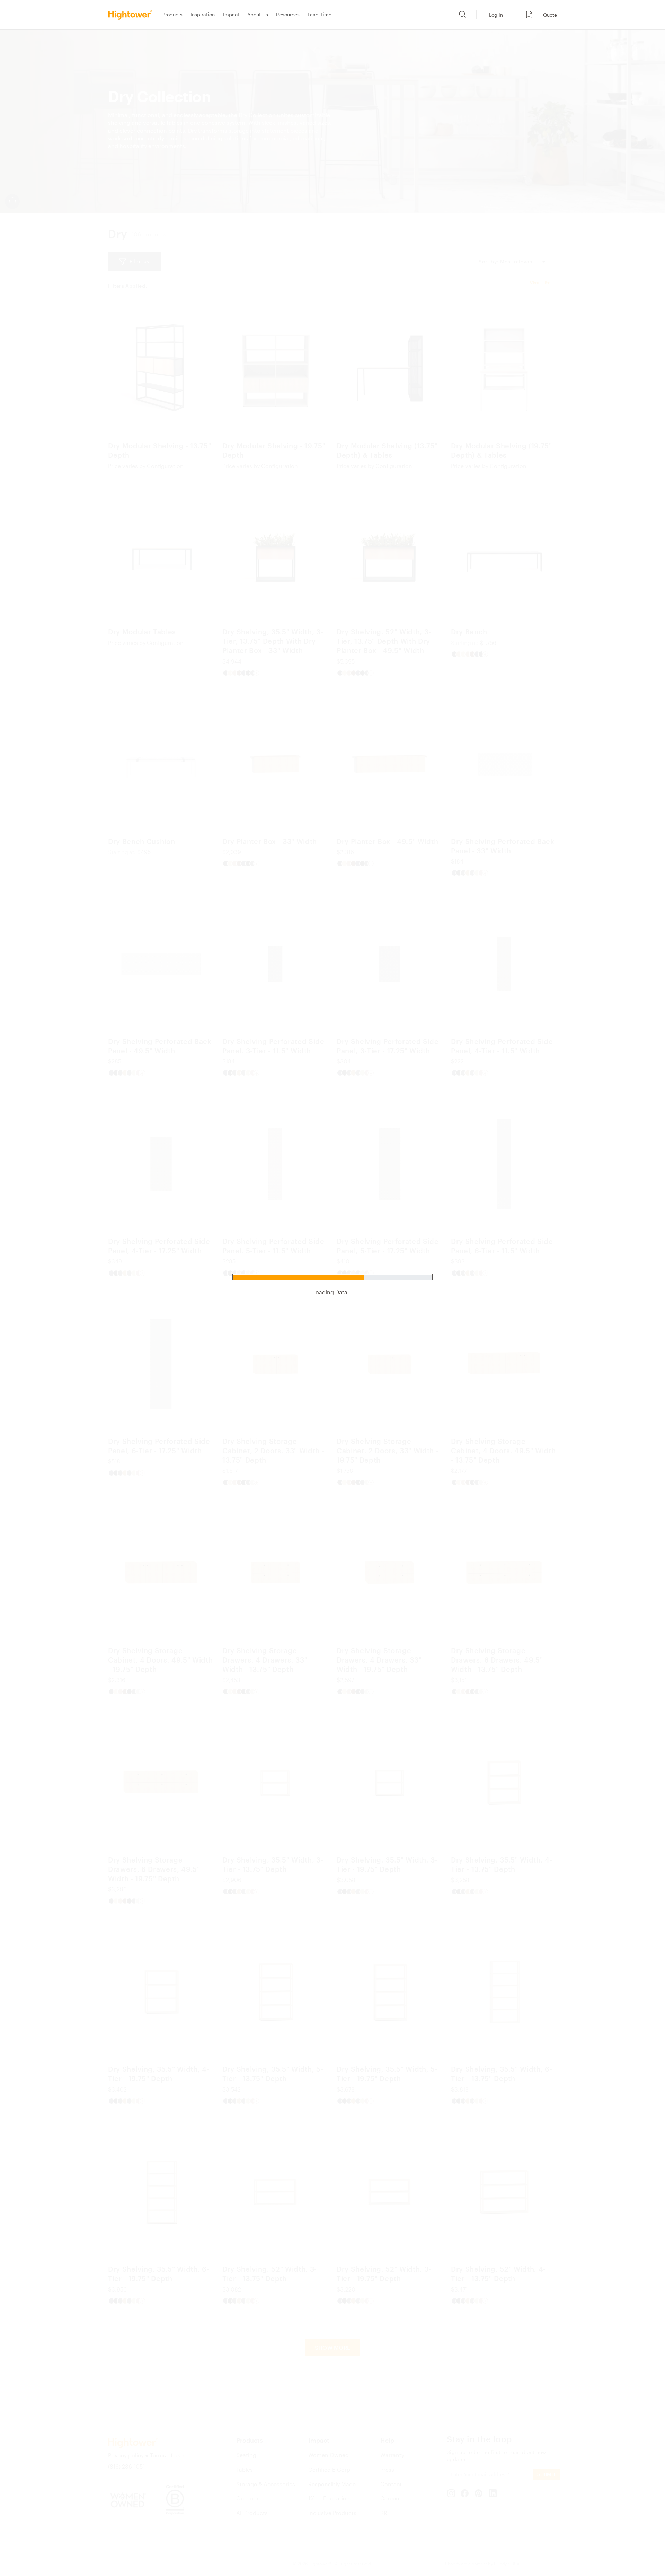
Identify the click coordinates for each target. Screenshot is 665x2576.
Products (172, 14)
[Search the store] (463, 15)
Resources (288, 14)
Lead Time (320, 14)
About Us (258, 14)
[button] (538, 15)
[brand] (132, 15)
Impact (231, 14)
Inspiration (203, 14)
